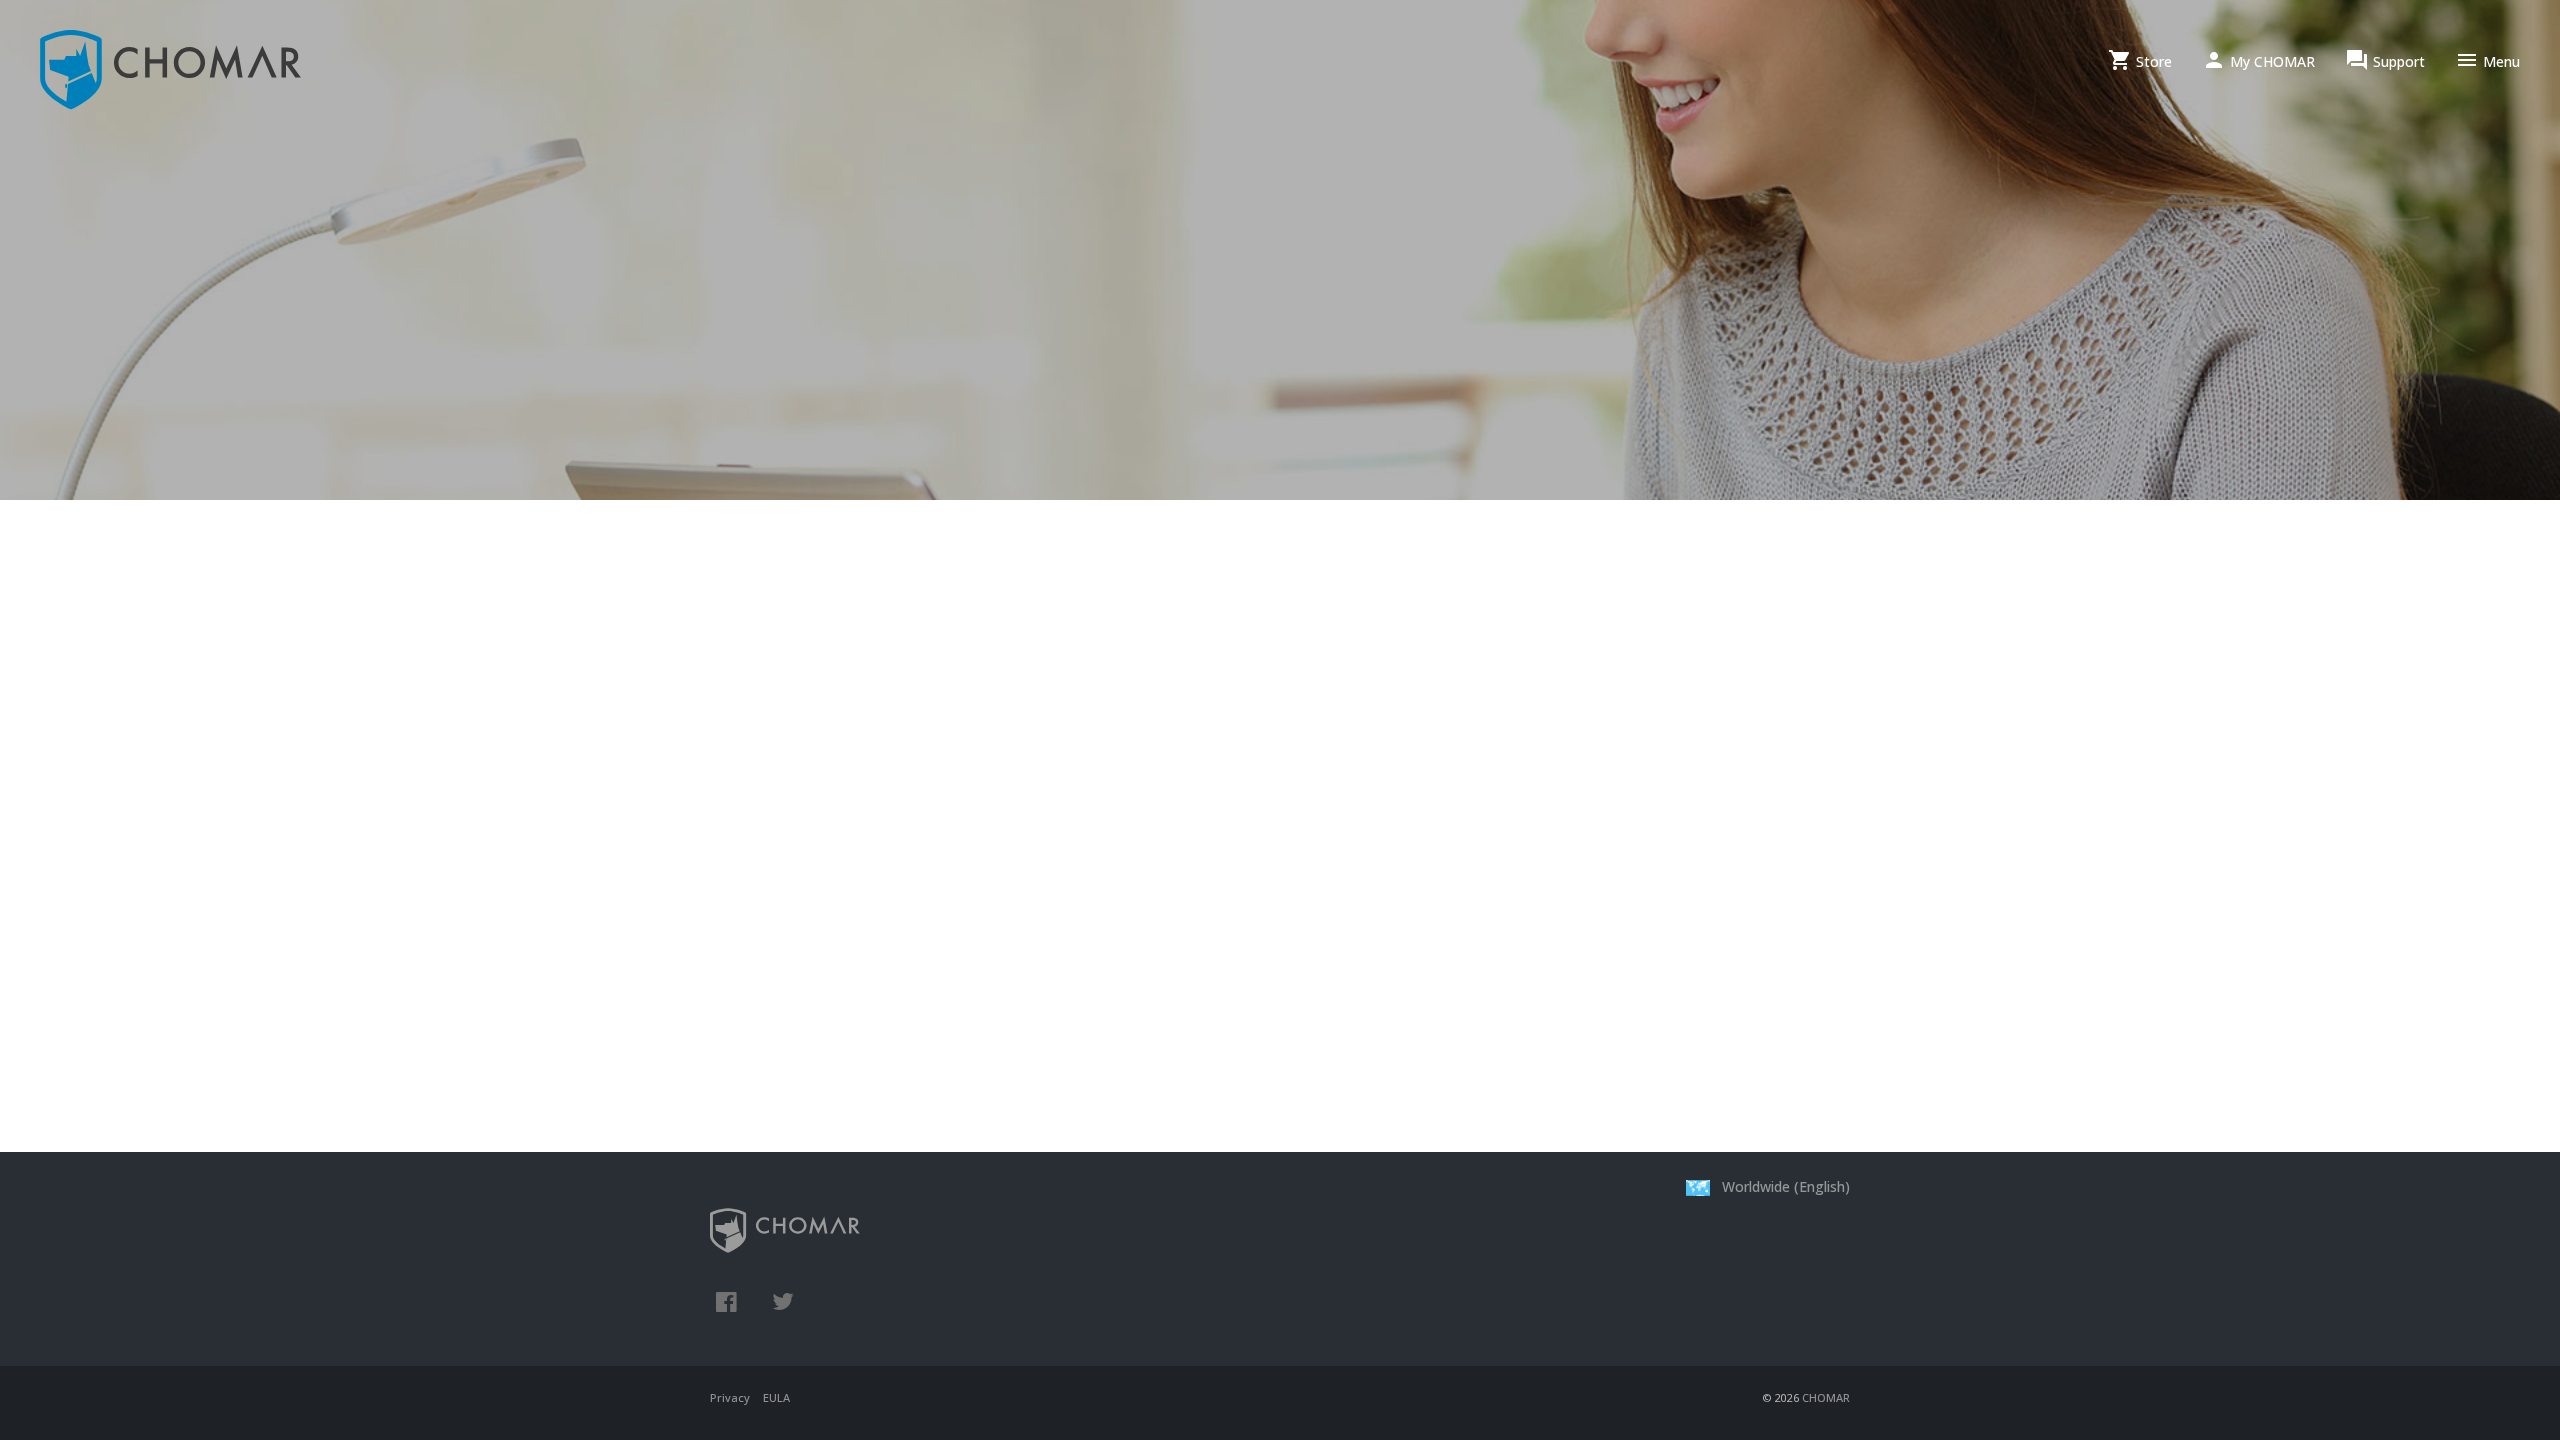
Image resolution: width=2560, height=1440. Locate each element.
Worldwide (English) (1784, 1186)
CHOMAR (1826, 1397)
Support (2385, 60)
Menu (2487, 60)
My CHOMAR (2258, 60)
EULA (776, 1397)
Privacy (730, 1397)
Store (2140, 60)
